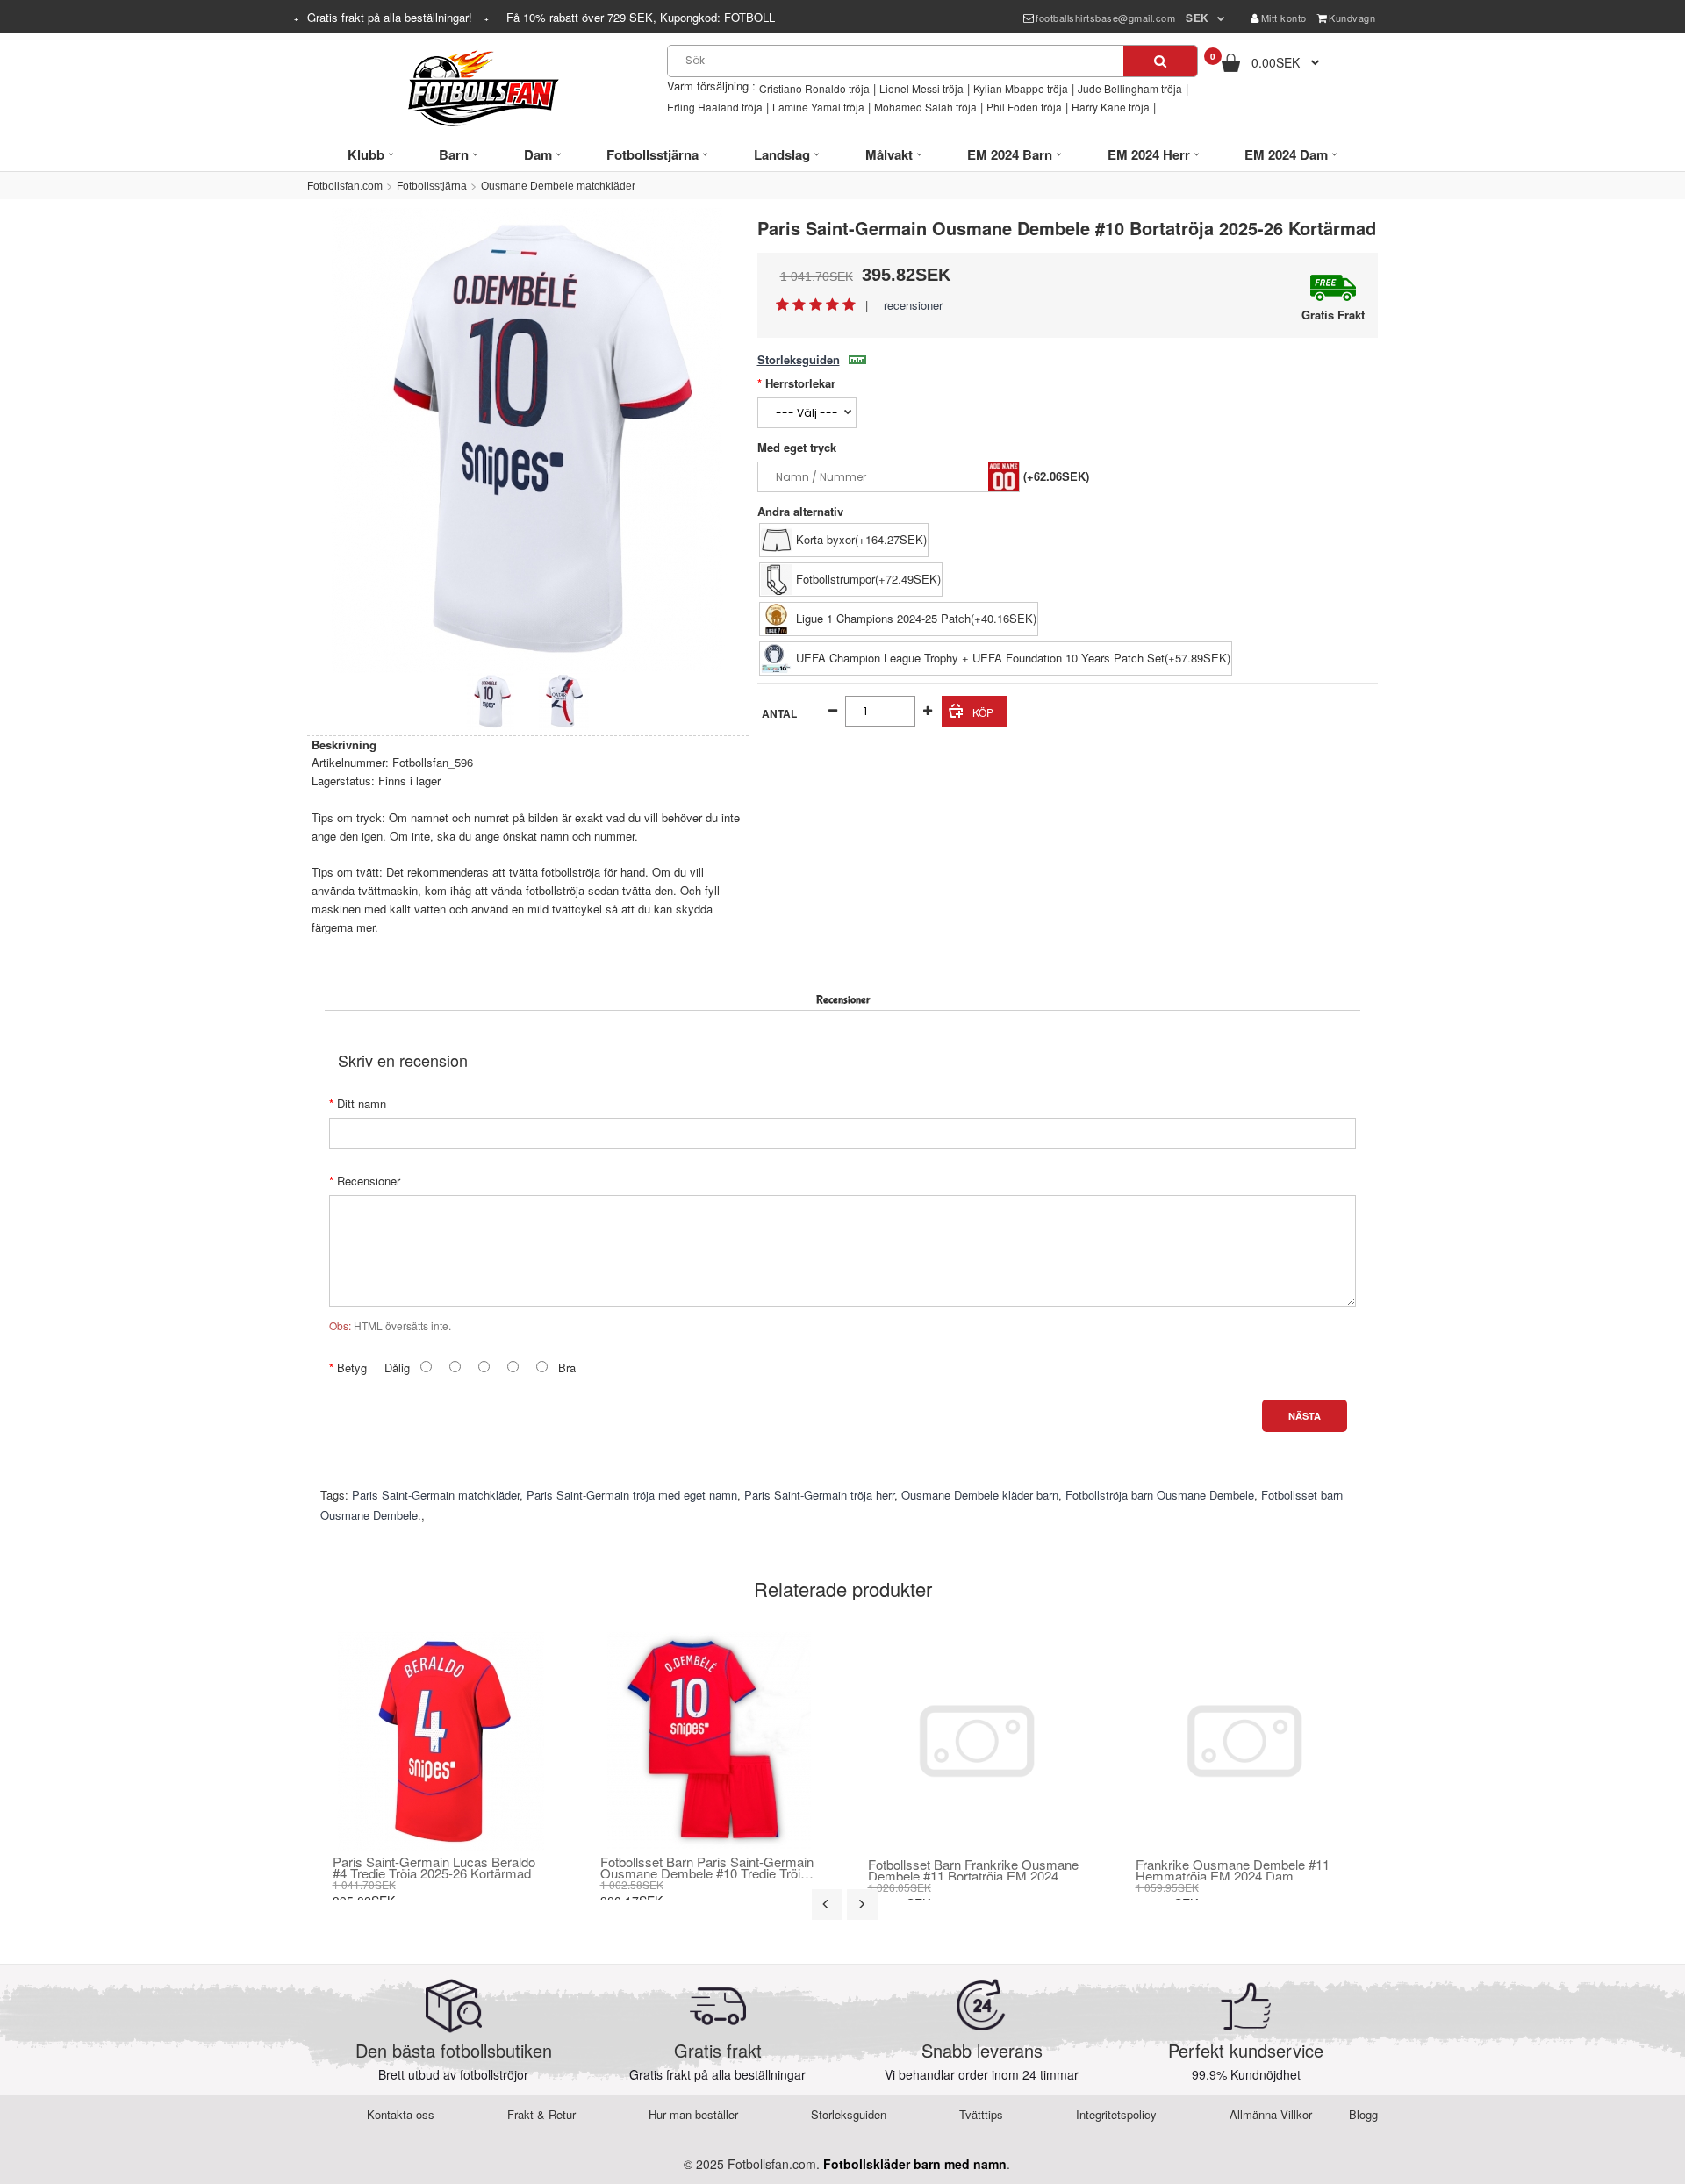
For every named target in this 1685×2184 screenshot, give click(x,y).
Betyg (352, 1368)
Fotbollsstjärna (432, 186)
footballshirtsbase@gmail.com (1105, 18)
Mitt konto (1284, 18)
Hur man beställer (693, 2114)
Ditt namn (362, 1103)
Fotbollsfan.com (345, 186)
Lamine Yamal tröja (818, 107)
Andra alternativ (800, 511)
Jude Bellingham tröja (1130, 88)
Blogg (1363, 2114)
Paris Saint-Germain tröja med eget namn (632, 1495)
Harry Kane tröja (1111, 107)
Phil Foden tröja (1024, 107)
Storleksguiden (799, 359)
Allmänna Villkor (1271, 2114)
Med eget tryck (797, 447)
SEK (1197, 18)
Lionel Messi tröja (921, 88)
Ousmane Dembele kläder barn (980, 1495)
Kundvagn (1352, 18)
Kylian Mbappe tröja (1021, 88)
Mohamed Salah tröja (925, 107)
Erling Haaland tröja (715, 107)
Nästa (1305, 1416)
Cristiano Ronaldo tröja (814, 88)
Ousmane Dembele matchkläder (558, 186)
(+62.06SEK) (1056, 476)
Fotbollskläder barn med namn (915, 2164)
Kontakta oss (401, 2114)
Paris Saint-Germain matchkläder (436, 1495)
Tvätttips (981, 2114)
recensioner (913, 305)
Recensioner (369, 1181)
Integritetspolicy (1116, 2114)
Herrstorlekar (800, 383)
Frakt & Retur (541, 2114)
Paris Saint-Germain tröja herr (819, 1495)
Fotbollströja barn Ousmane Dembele (1160, 1495)
